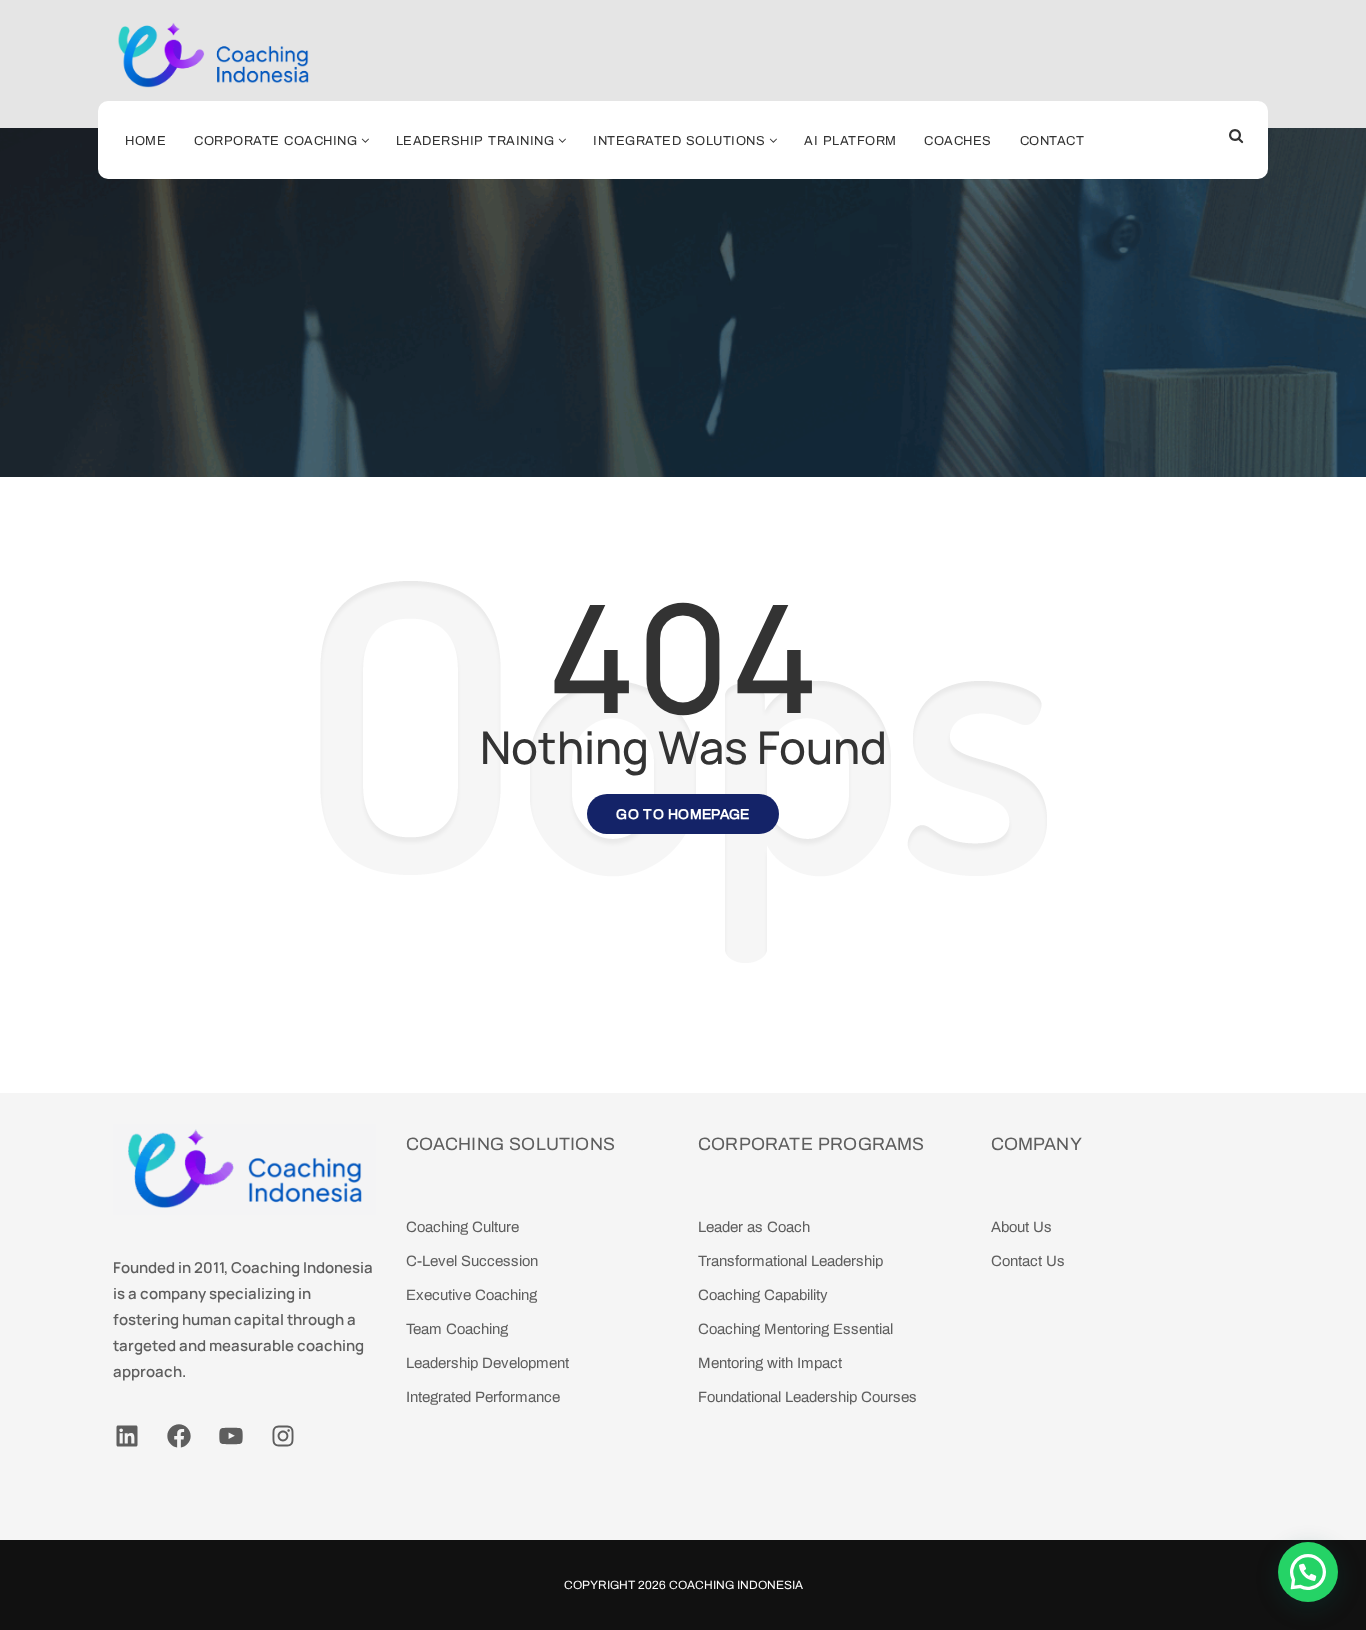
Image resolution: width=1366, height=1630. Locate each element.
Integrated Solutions (679, 141)
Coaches (958, 141)
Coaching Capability (763, 1295)
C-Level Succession (472, 1261)
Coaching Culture (462, 1227)
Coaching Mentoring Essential (795, 1329)
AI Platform (850, 141)
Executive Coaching (471, 1295)
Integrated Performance (483, 1397)
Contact (1052, 141)
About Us (1021, 1227)
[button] (1308, 1572)
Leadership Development (487, 1363)
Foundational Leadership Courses (807, 1397)
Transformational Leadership (790, 1261)
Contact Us (1028, 1261)
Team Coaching (457, 1329)
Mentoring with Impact (770, 1363)
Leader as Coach (754, 1227)
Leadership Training (475, 141)
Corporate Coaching (275, 141)
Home (145, 141)
